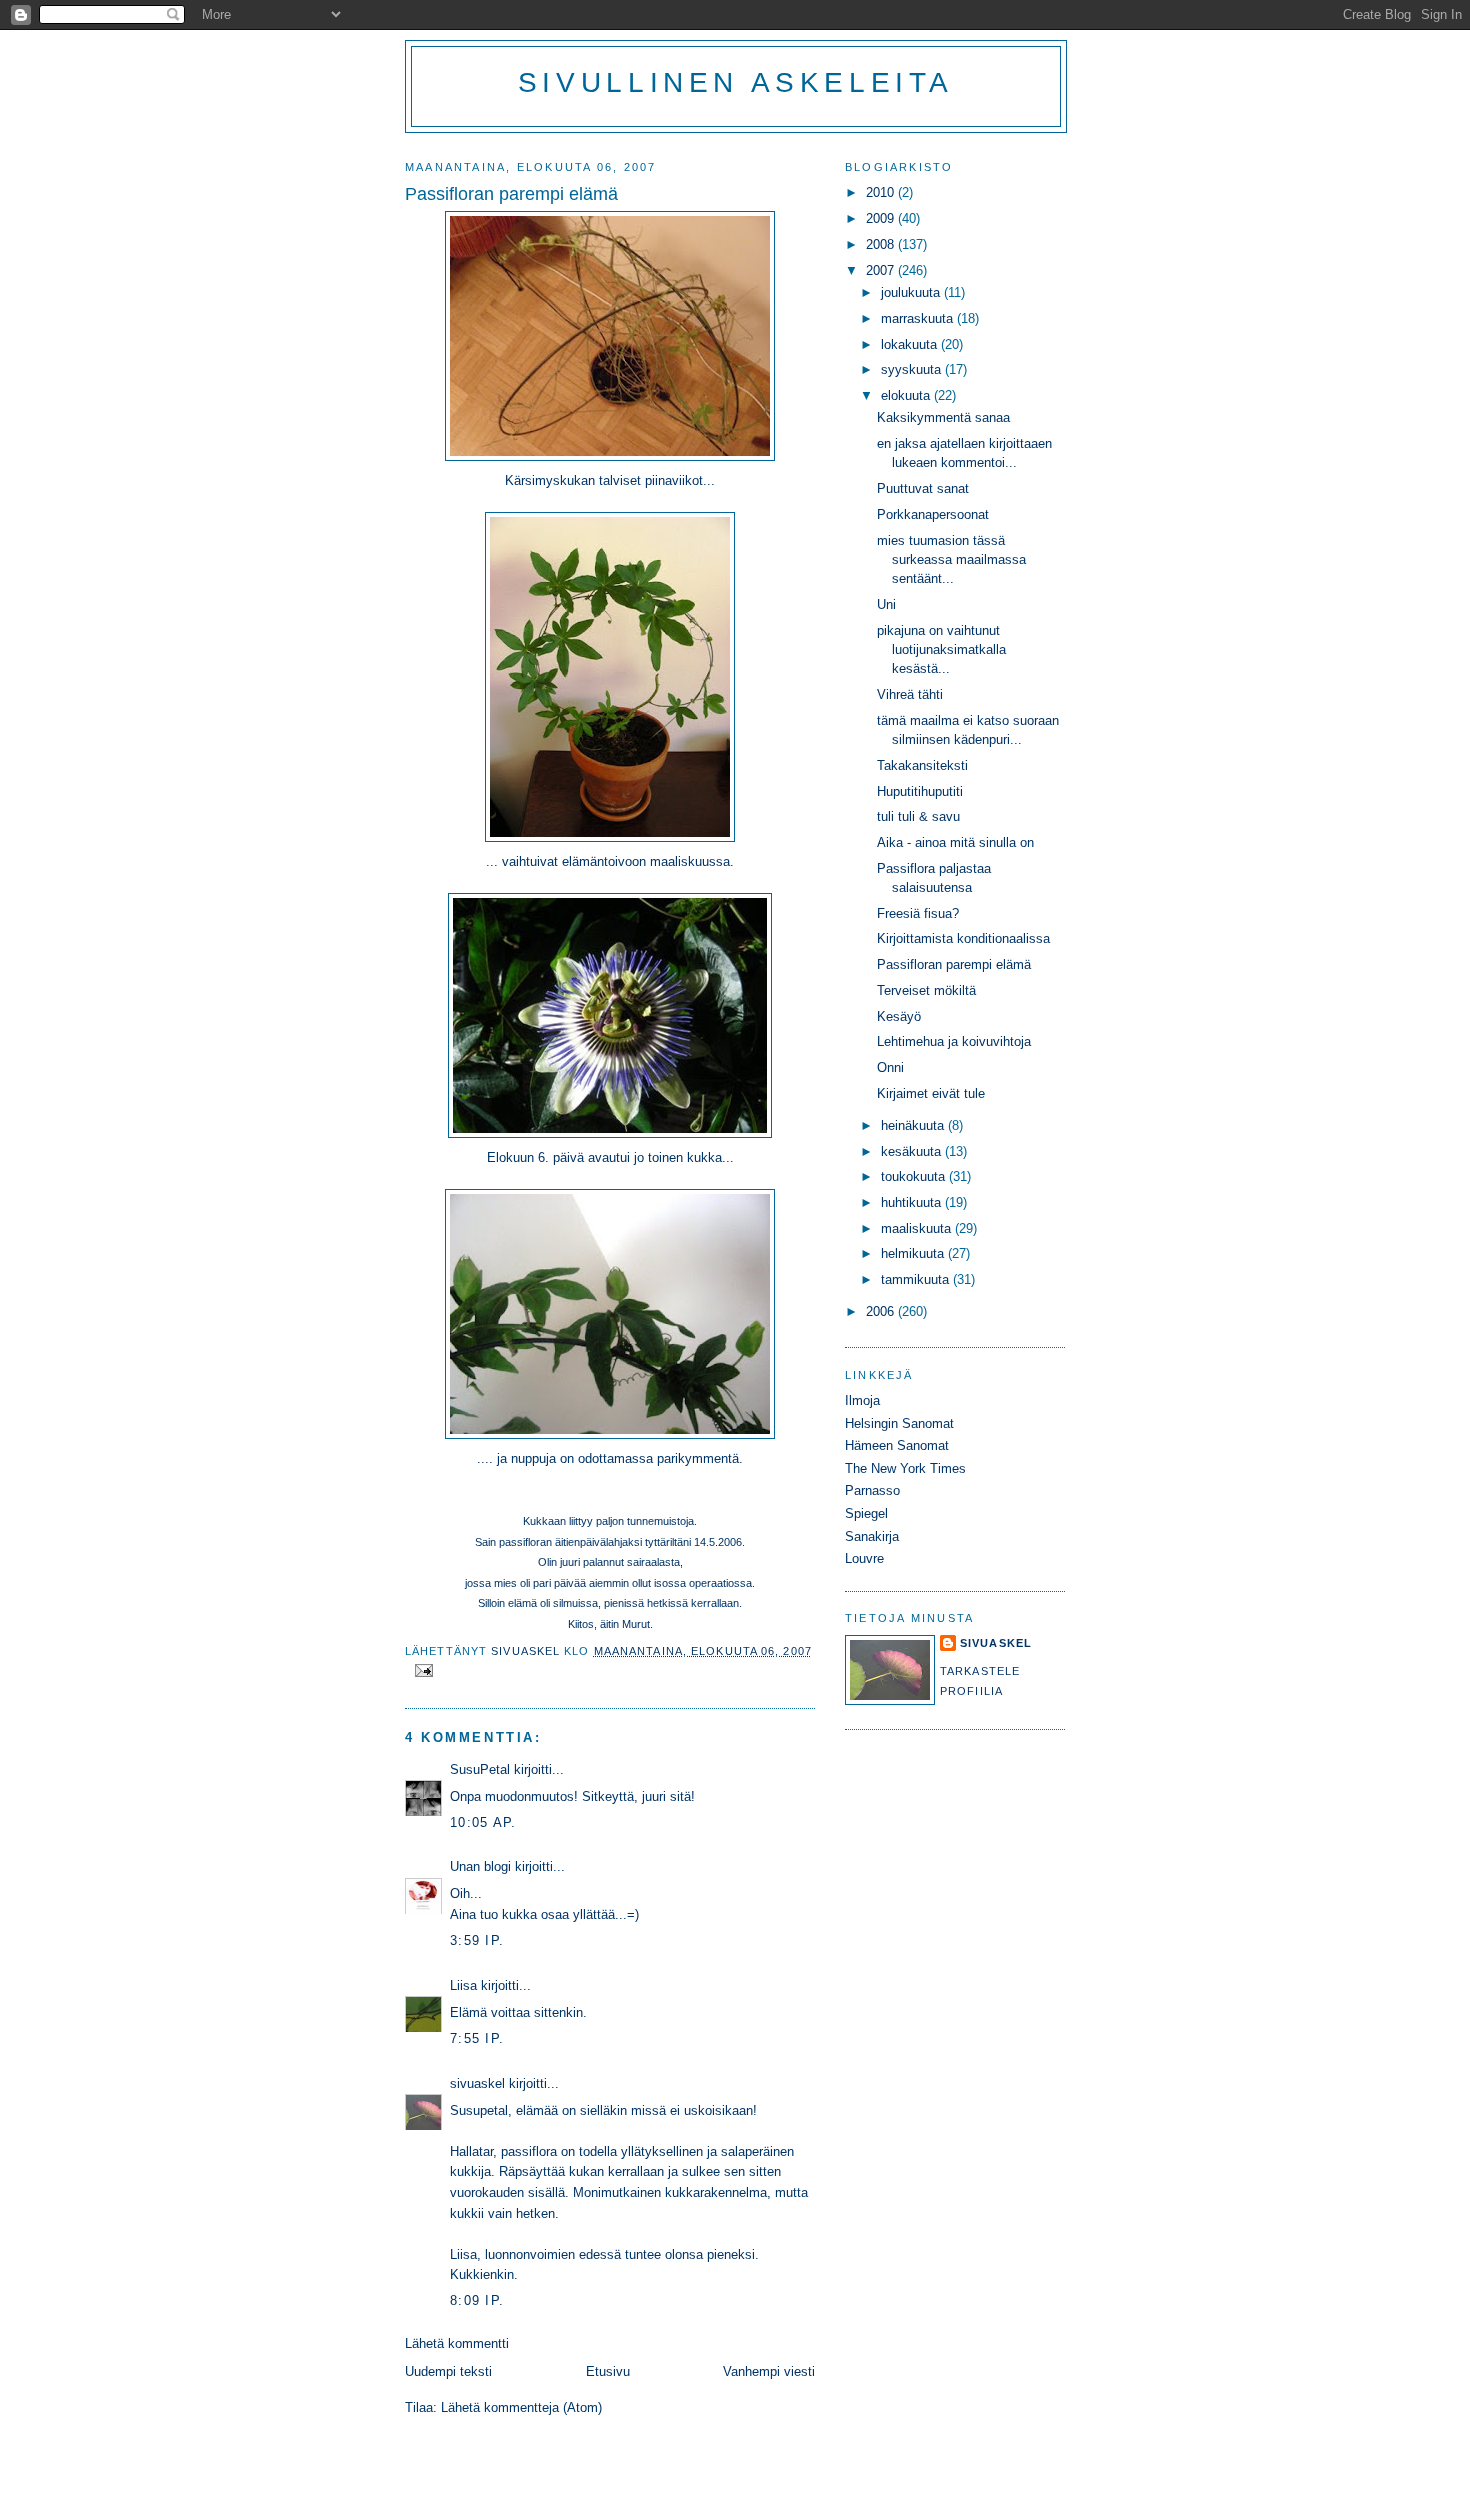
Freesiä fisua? (918, 913)
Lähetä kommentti (457, 2343)
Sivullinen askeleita (736, 82)
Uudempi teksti (448, 2371)
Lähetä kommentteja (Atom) (521, 2407)
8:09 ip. (477, 2300)
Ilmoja (862, 1400)
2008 (882, 244)
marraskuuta (919, 318)
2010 (882, 192)
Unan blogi (482, 1866)
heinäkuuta (914, 1125)
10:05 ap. (483, 1822)
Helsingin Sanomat (899, 1423)
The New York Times (905, 1468)
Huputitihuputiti (920, 791)
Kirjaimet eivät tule (931, 1093)
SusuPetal (480, 1769)
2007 (882, 270)
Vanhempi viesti (769, 2371)
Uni (886, 604)
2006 (882, 1311)
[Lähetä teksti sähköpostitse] (423, 1669)
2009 (882, 218)
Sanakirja (872, 1536)
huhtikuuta (913, 1202)
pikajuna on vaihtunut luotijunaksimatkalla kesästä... (941, 650)
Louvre (864, 1558)
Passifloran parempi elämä (954, 964)
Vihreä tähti (910, 694)
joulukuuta (912, 292)
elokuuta (907, 395)
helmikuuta (914, 1253)
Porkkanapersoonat (933, 514)
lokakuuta (911, 344)
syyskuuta (913, 369)
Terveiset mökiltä (926, 990)
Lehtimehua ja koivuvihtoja (954, 1041)
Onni (890, 1067)
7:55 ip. (477, 2038)
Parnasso (872, 1490)
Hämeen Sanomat (897, 1445)
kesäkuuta (913, 1151)
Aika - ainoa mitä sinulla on (955, 842)
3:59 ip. (477, 1940)
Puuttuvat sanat (923, 488)
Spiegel (866, 1513)
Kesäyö (899, 1016)
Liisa (463, 1985)
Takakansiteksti (922, 765)
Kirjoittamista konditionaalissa (963, 938)
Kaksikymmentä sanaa (943, 417)
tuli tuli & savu (918, 816)
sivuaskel (477, 2083)
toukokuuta (915, 1176)
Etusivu (608, 2371)
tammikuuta (917, 1279)
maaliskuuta (918, 1228)
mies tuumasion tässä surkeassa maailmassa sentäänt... (951, 560)
